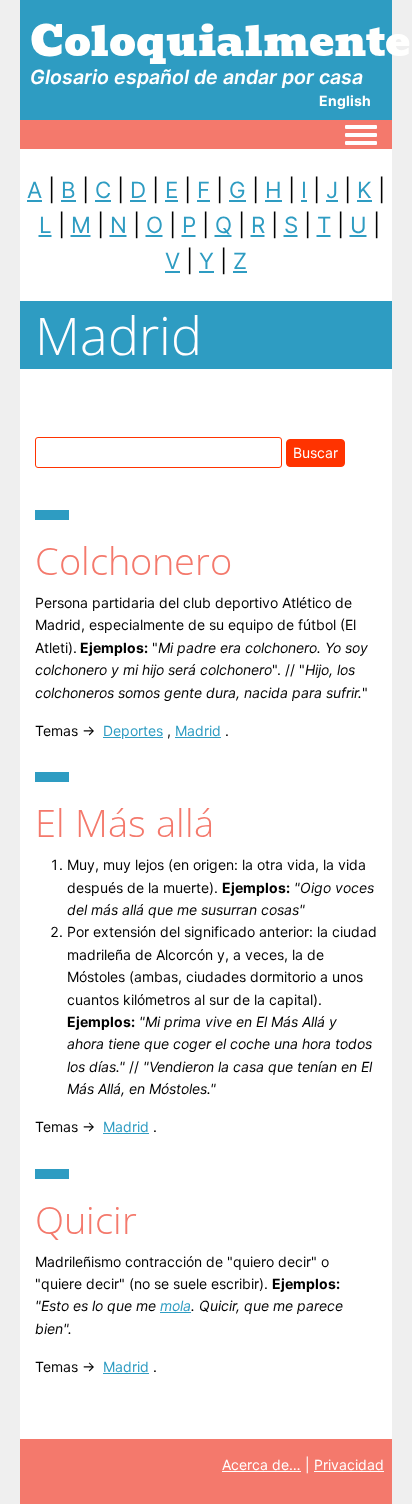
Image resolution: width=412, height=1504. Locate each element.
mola (175, 1305)
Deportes (133, 730)
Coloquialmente (220, 41)
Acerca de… (261, 1464)
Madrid (198, 730)
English (345, 100)
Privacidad (349, 1464)
